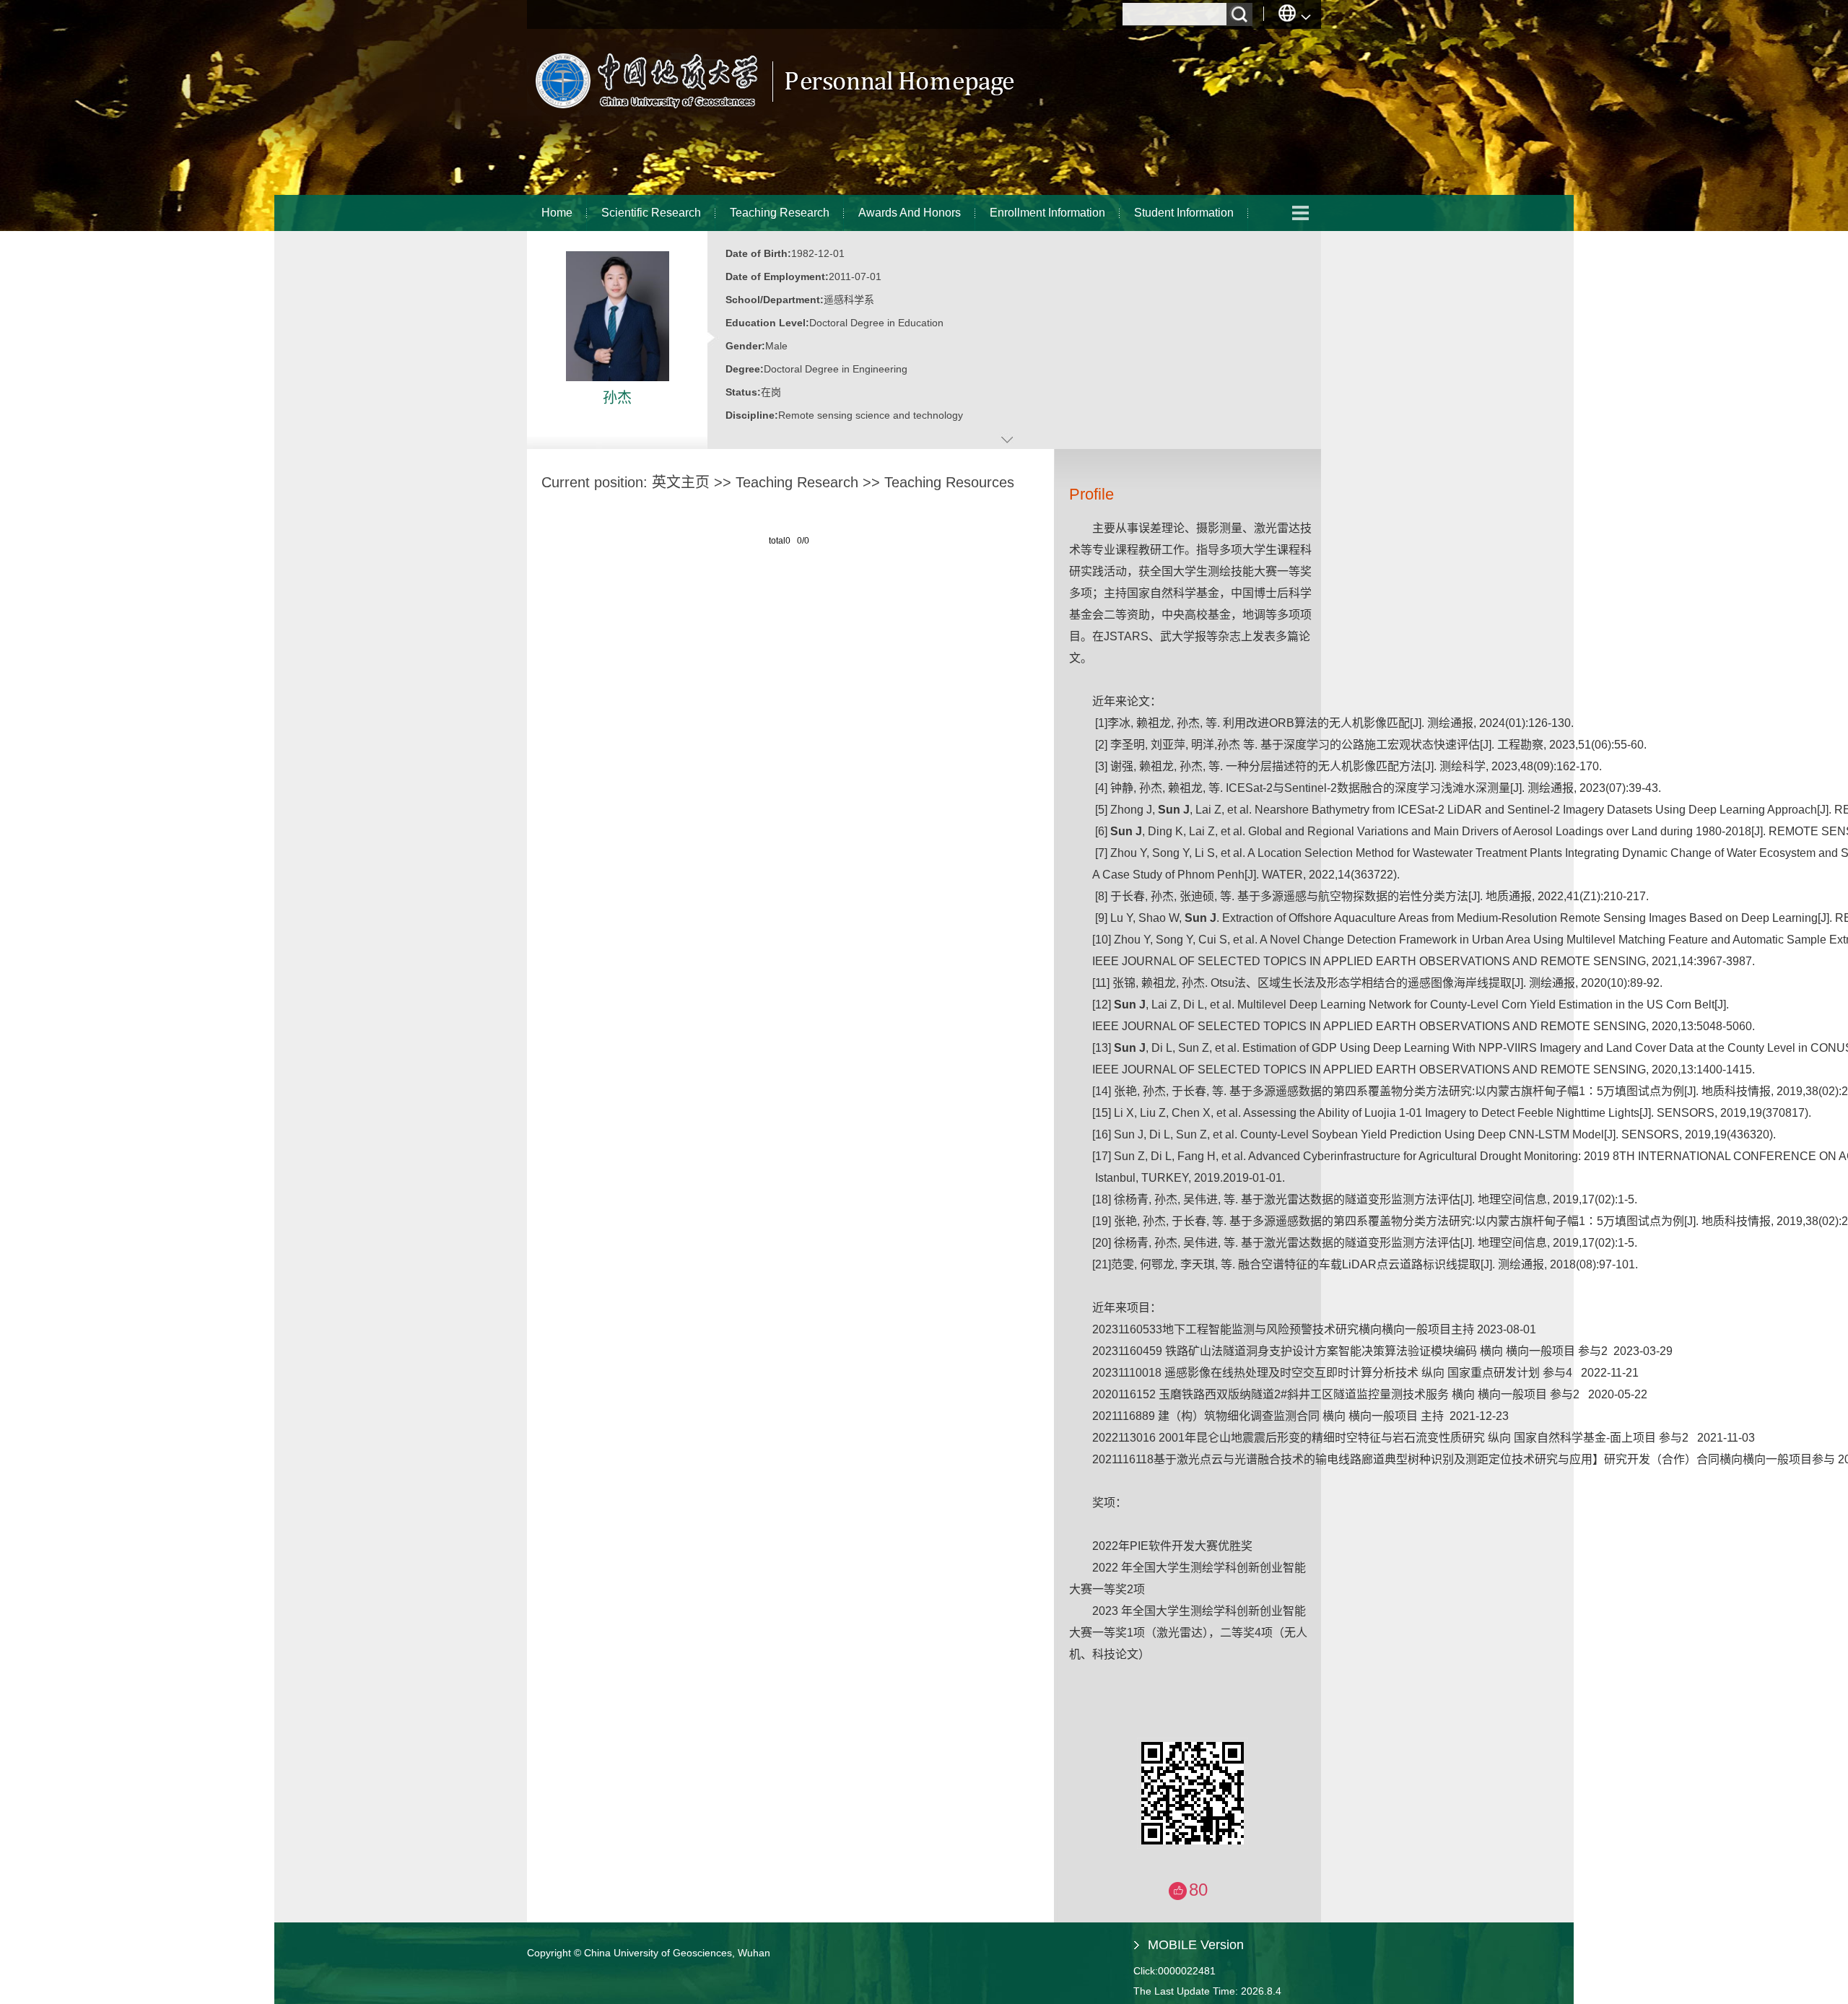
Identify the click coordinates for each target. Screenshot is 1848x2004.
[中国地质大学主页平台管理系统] (773, 112)
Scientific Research (651, 213)
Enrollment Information (1047, 213)
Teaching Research (780, 213)
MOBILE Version (1196, 1945)
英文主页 (681, 482)
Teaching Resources (949, 482)
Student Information (1184, 213)
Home (557, 213)
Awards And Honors (910, 213)
